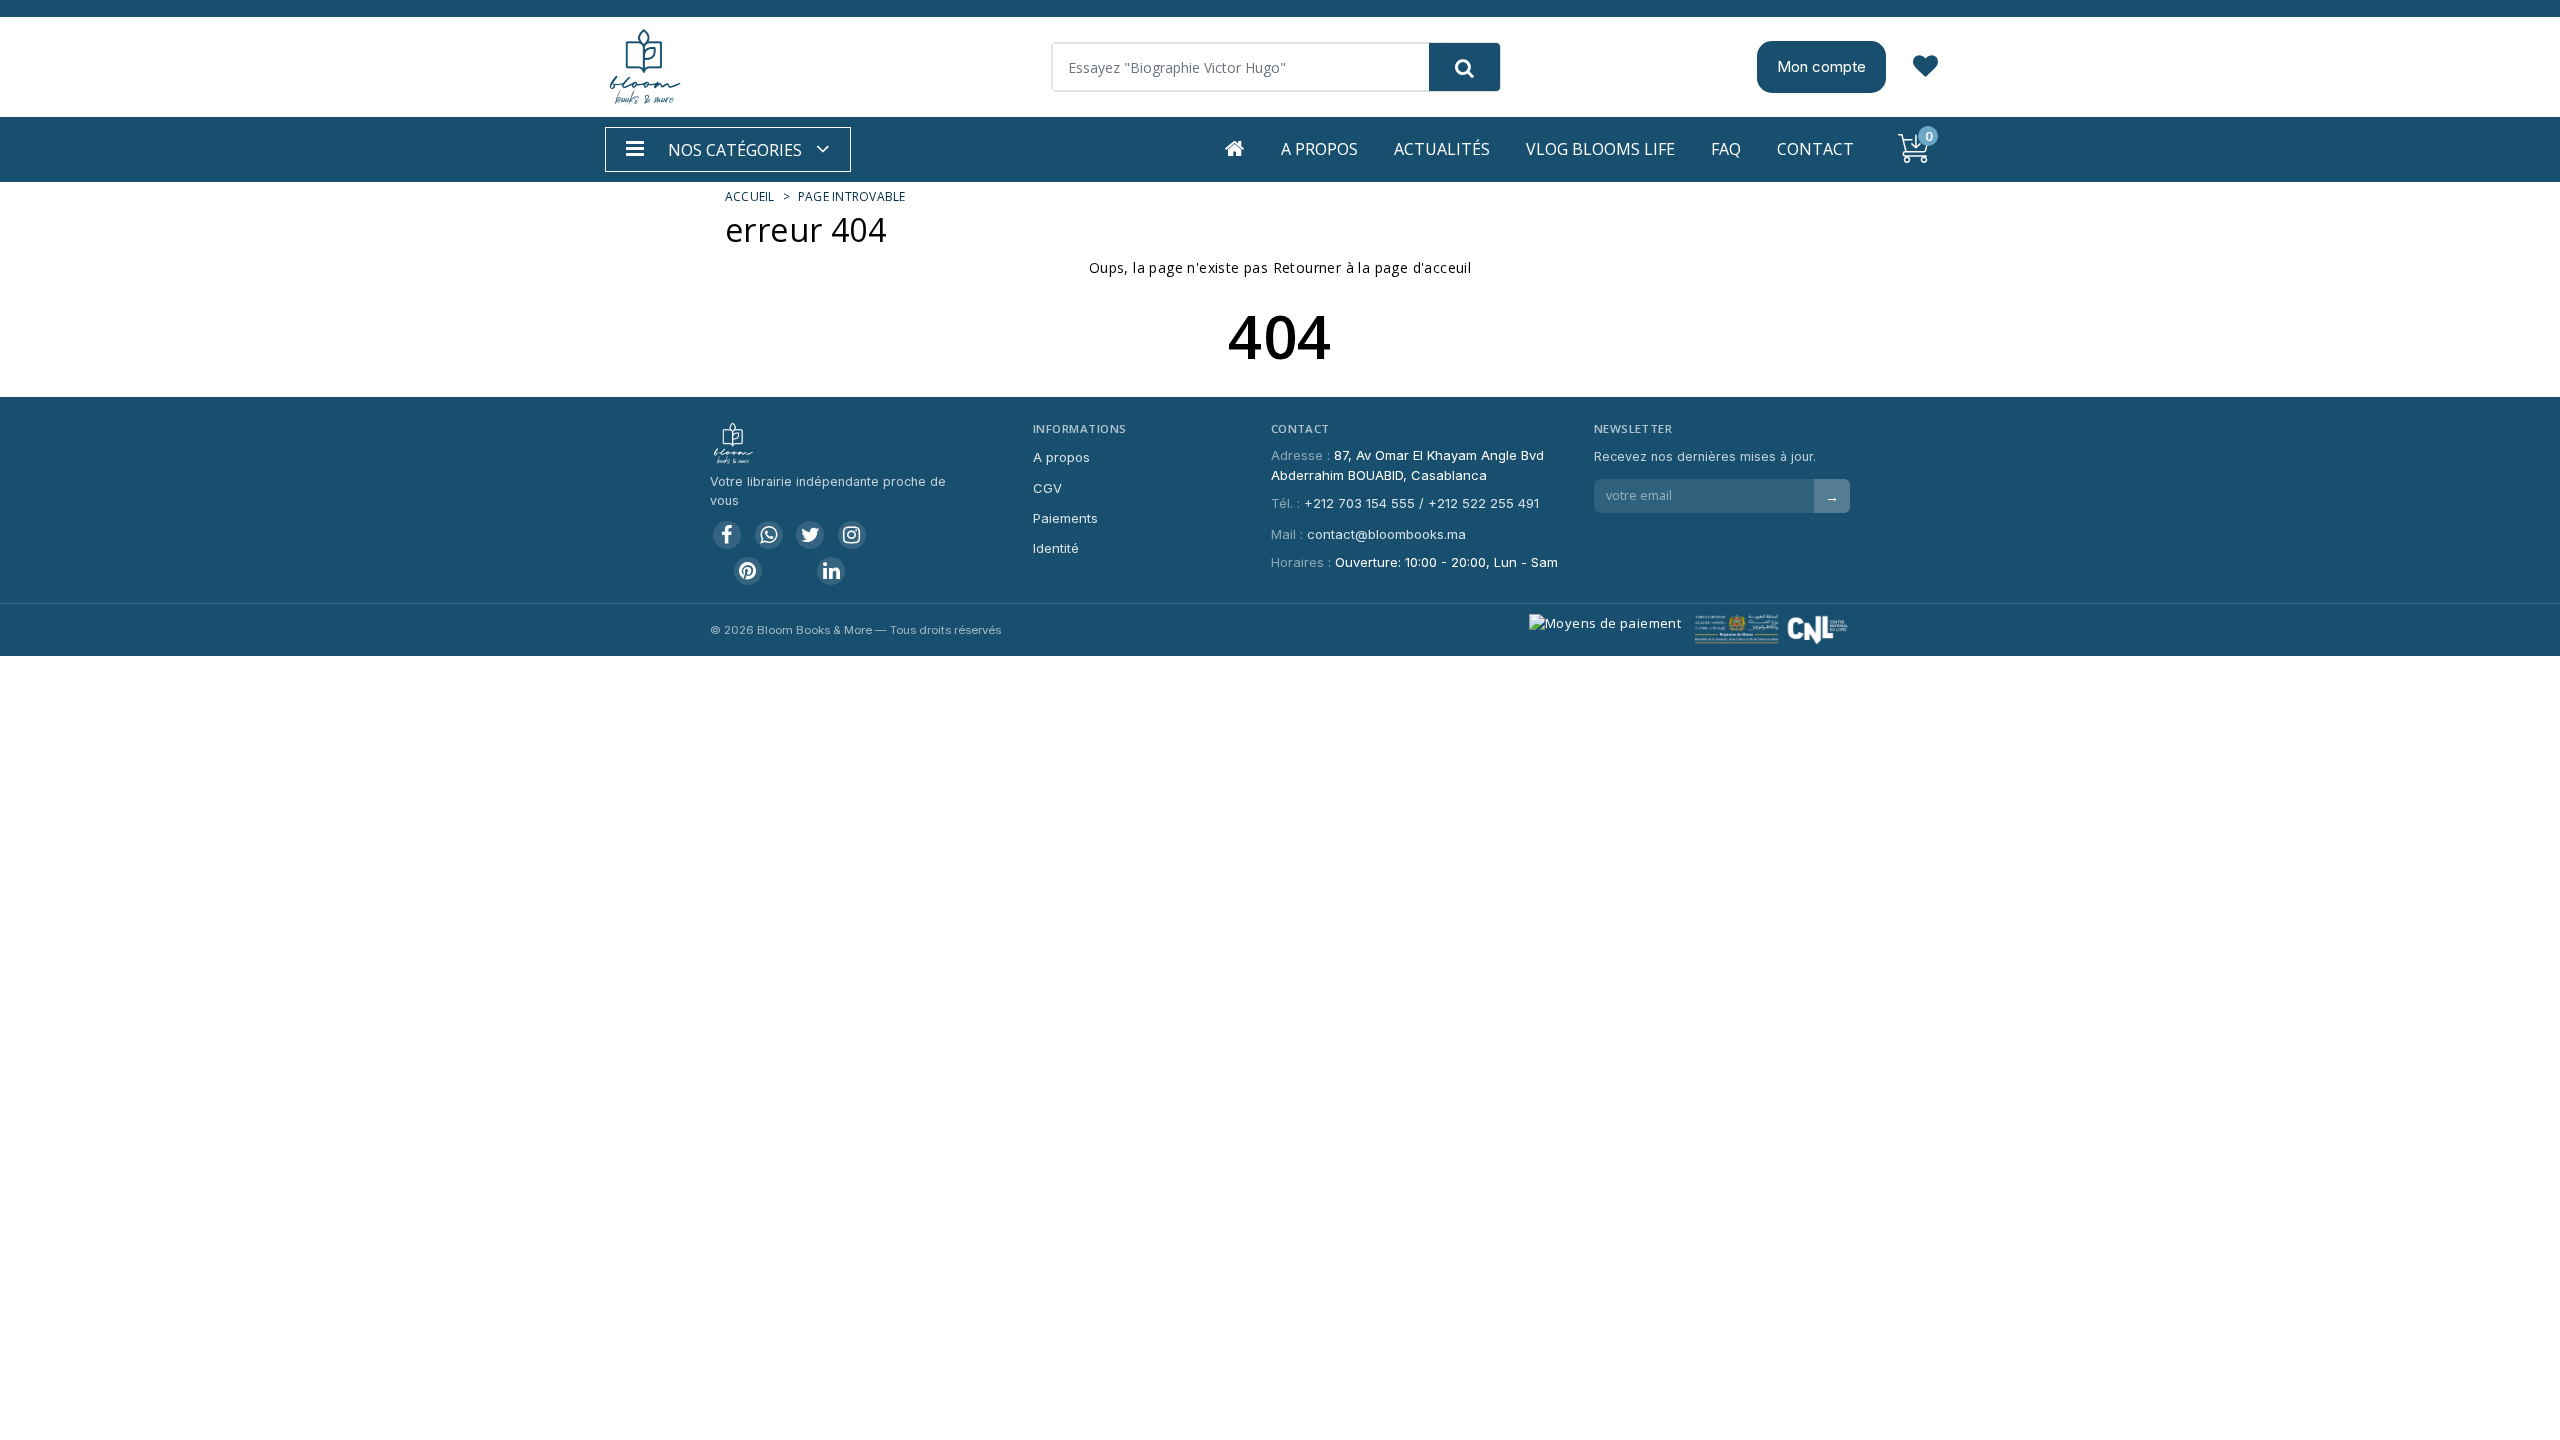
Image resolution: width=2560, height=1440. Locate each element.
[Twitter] (810, 535)
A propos (1319, 149)
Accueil (750, 196)
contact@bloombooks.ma (1386, 534)
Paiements (1065, 518)
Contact (1815, 149)
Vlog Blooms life (1600, 149)
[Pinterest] (748, 571)
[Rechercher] (1464, 67)
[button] (728, 149)
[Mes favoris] (1925, 67)
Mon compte (1821, 66)
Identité (1056, 548)
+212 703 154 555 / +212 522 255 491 (1421, 503)
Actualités (1442, 149)
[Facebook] (727, 535)
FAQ (1726, 149)
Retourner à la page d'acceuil (1372, 267)
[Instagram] (852, 535)
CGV (1047, 488)
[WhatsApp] (769, 535)
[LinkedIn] (831, 571)
